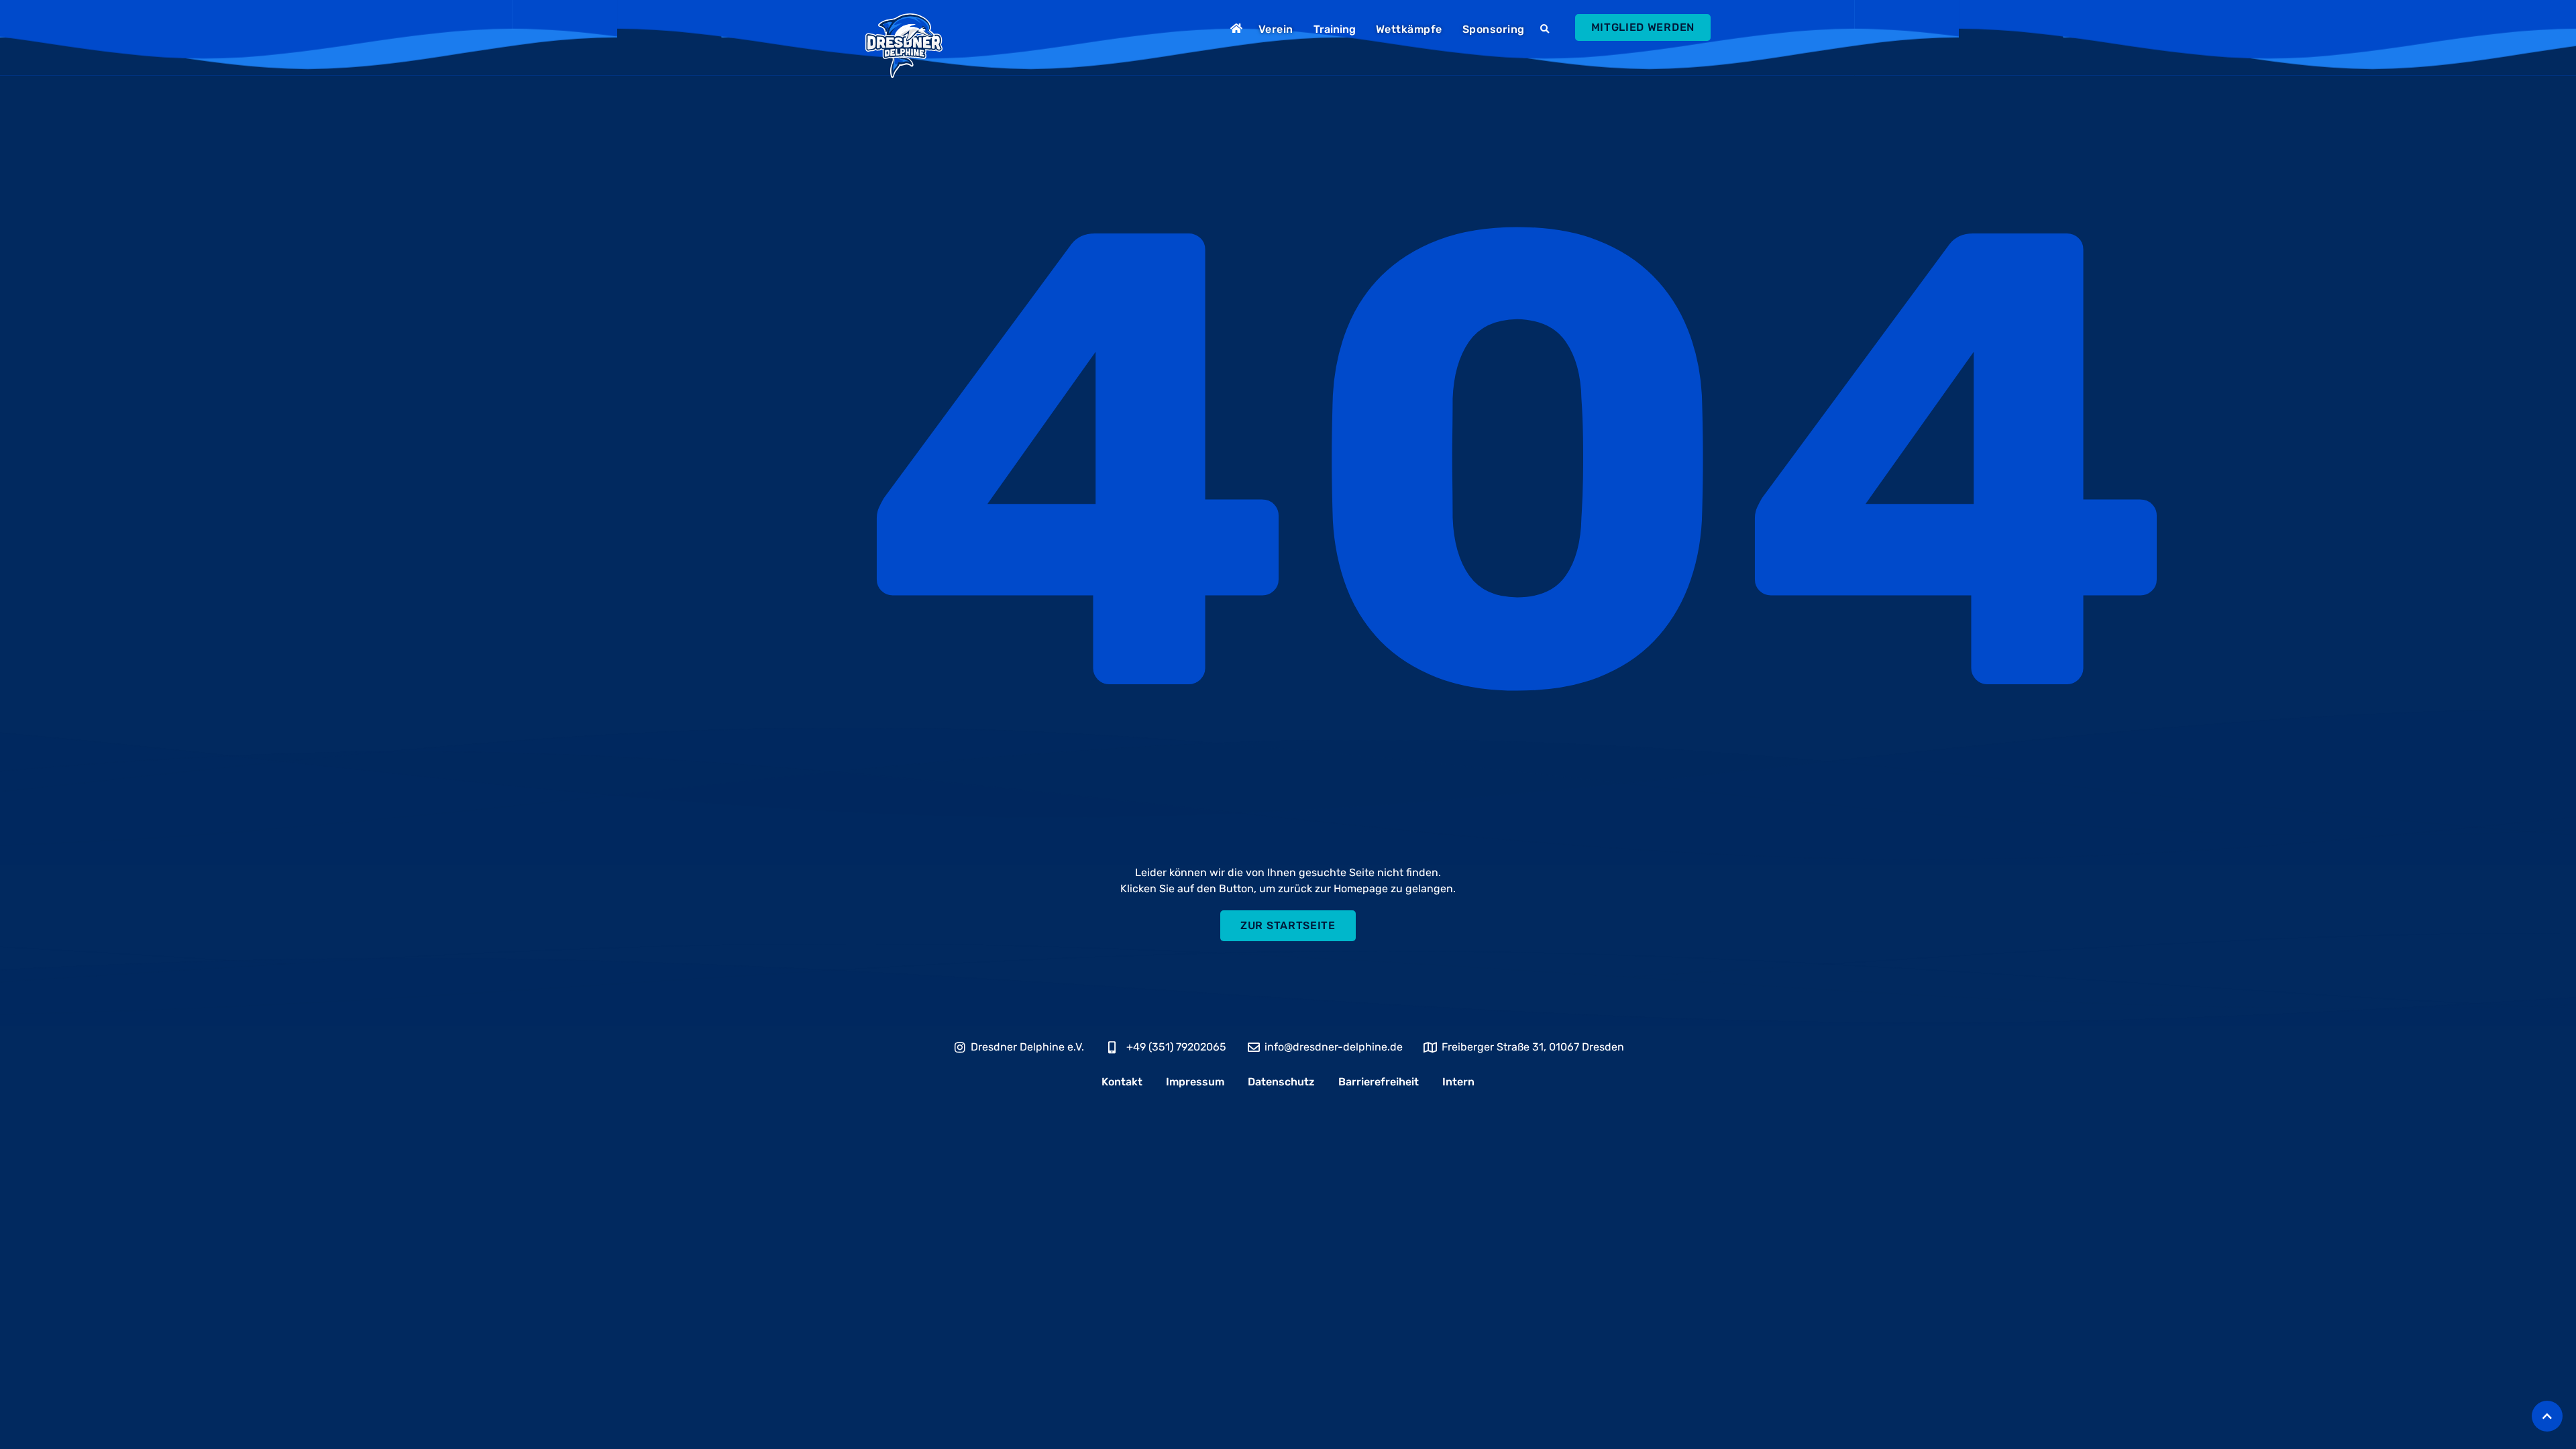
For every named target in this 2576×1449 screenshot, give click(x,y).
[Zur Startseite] (1238, 28)
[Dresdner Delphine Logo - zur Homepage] (904, 46)
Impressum (1195, 1082)
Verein (1276, 29)
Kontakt (1122, 1082)
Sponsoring (1494, 29)
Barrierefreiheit (1379, 1082)
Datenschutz (1281, 1082)
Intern (1458, 1082)
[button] (1547, 30)
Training (1335, 29)
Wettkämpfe (1409, 29)
